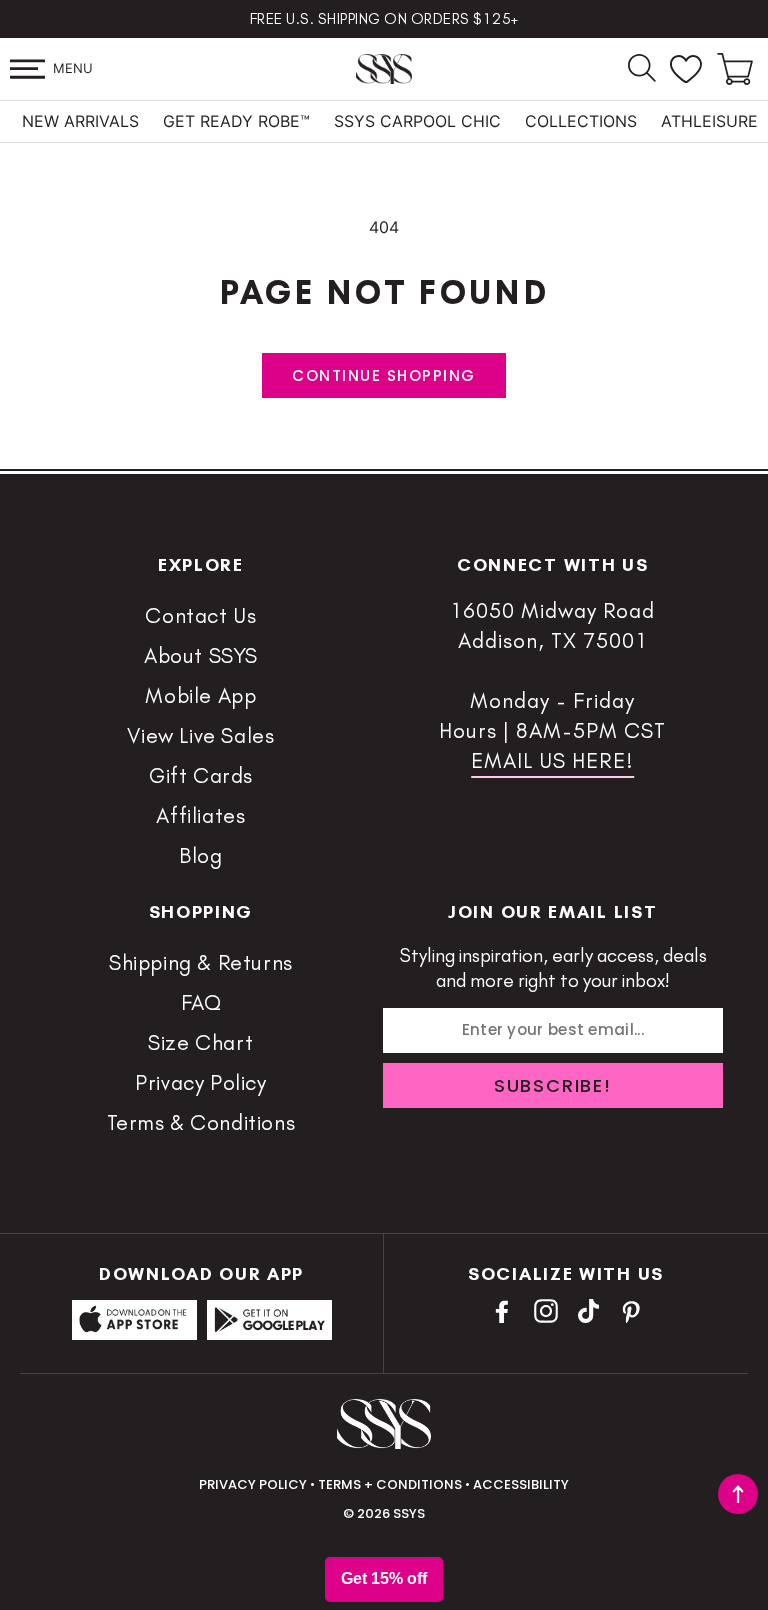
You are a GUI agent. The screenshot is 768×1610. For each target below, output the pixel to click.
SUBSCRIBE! (553, 1085)
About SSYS (201, 655)
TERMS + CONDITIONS (390, 1484)
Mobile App (200, 695)
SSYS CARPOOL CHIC (417, 121)
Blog (200, 855)
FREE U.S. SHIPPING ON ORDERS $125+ (384, 19)
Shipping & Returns (201, 962)
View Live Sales (200, 735)
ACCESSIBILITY (521, 1484)
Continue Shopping (384, 375)
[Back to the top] (738, 1494)
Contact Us (200, 615)
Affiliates (200, 815)
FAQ (201, 1002)
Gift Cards (201, 775)
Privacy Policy (200, 1082)
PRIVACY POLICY (253, 1484)
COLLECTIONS (581, 121)
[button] (27, 69)
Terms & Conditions (201, 1122)
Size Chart (201, 1042)
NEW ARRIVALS (80, 121)
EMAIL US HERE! (552, 760)
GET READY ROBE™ (236, 121)
